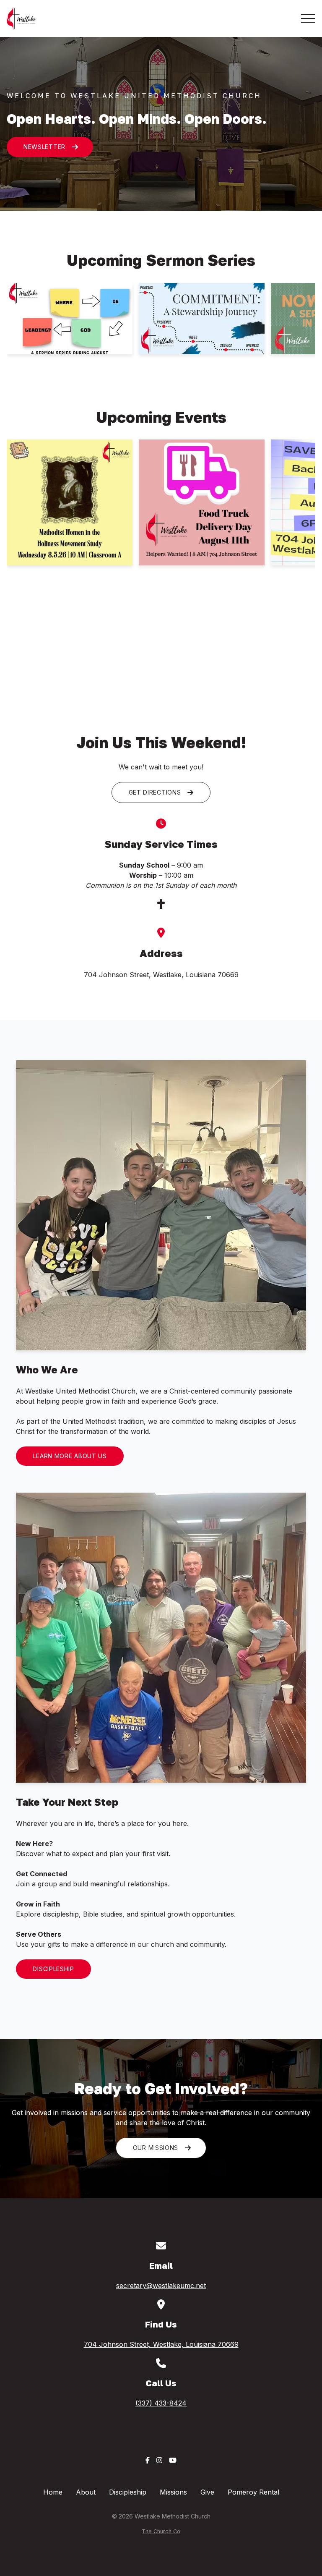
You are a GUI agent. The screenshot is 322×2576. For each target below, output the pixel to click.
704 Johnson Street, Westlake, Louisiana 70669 (161, 2344)
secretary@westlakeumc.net (161, 2286)
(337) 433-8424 (161, 2403)
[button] (308, 18)
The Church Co (161, 2531)
